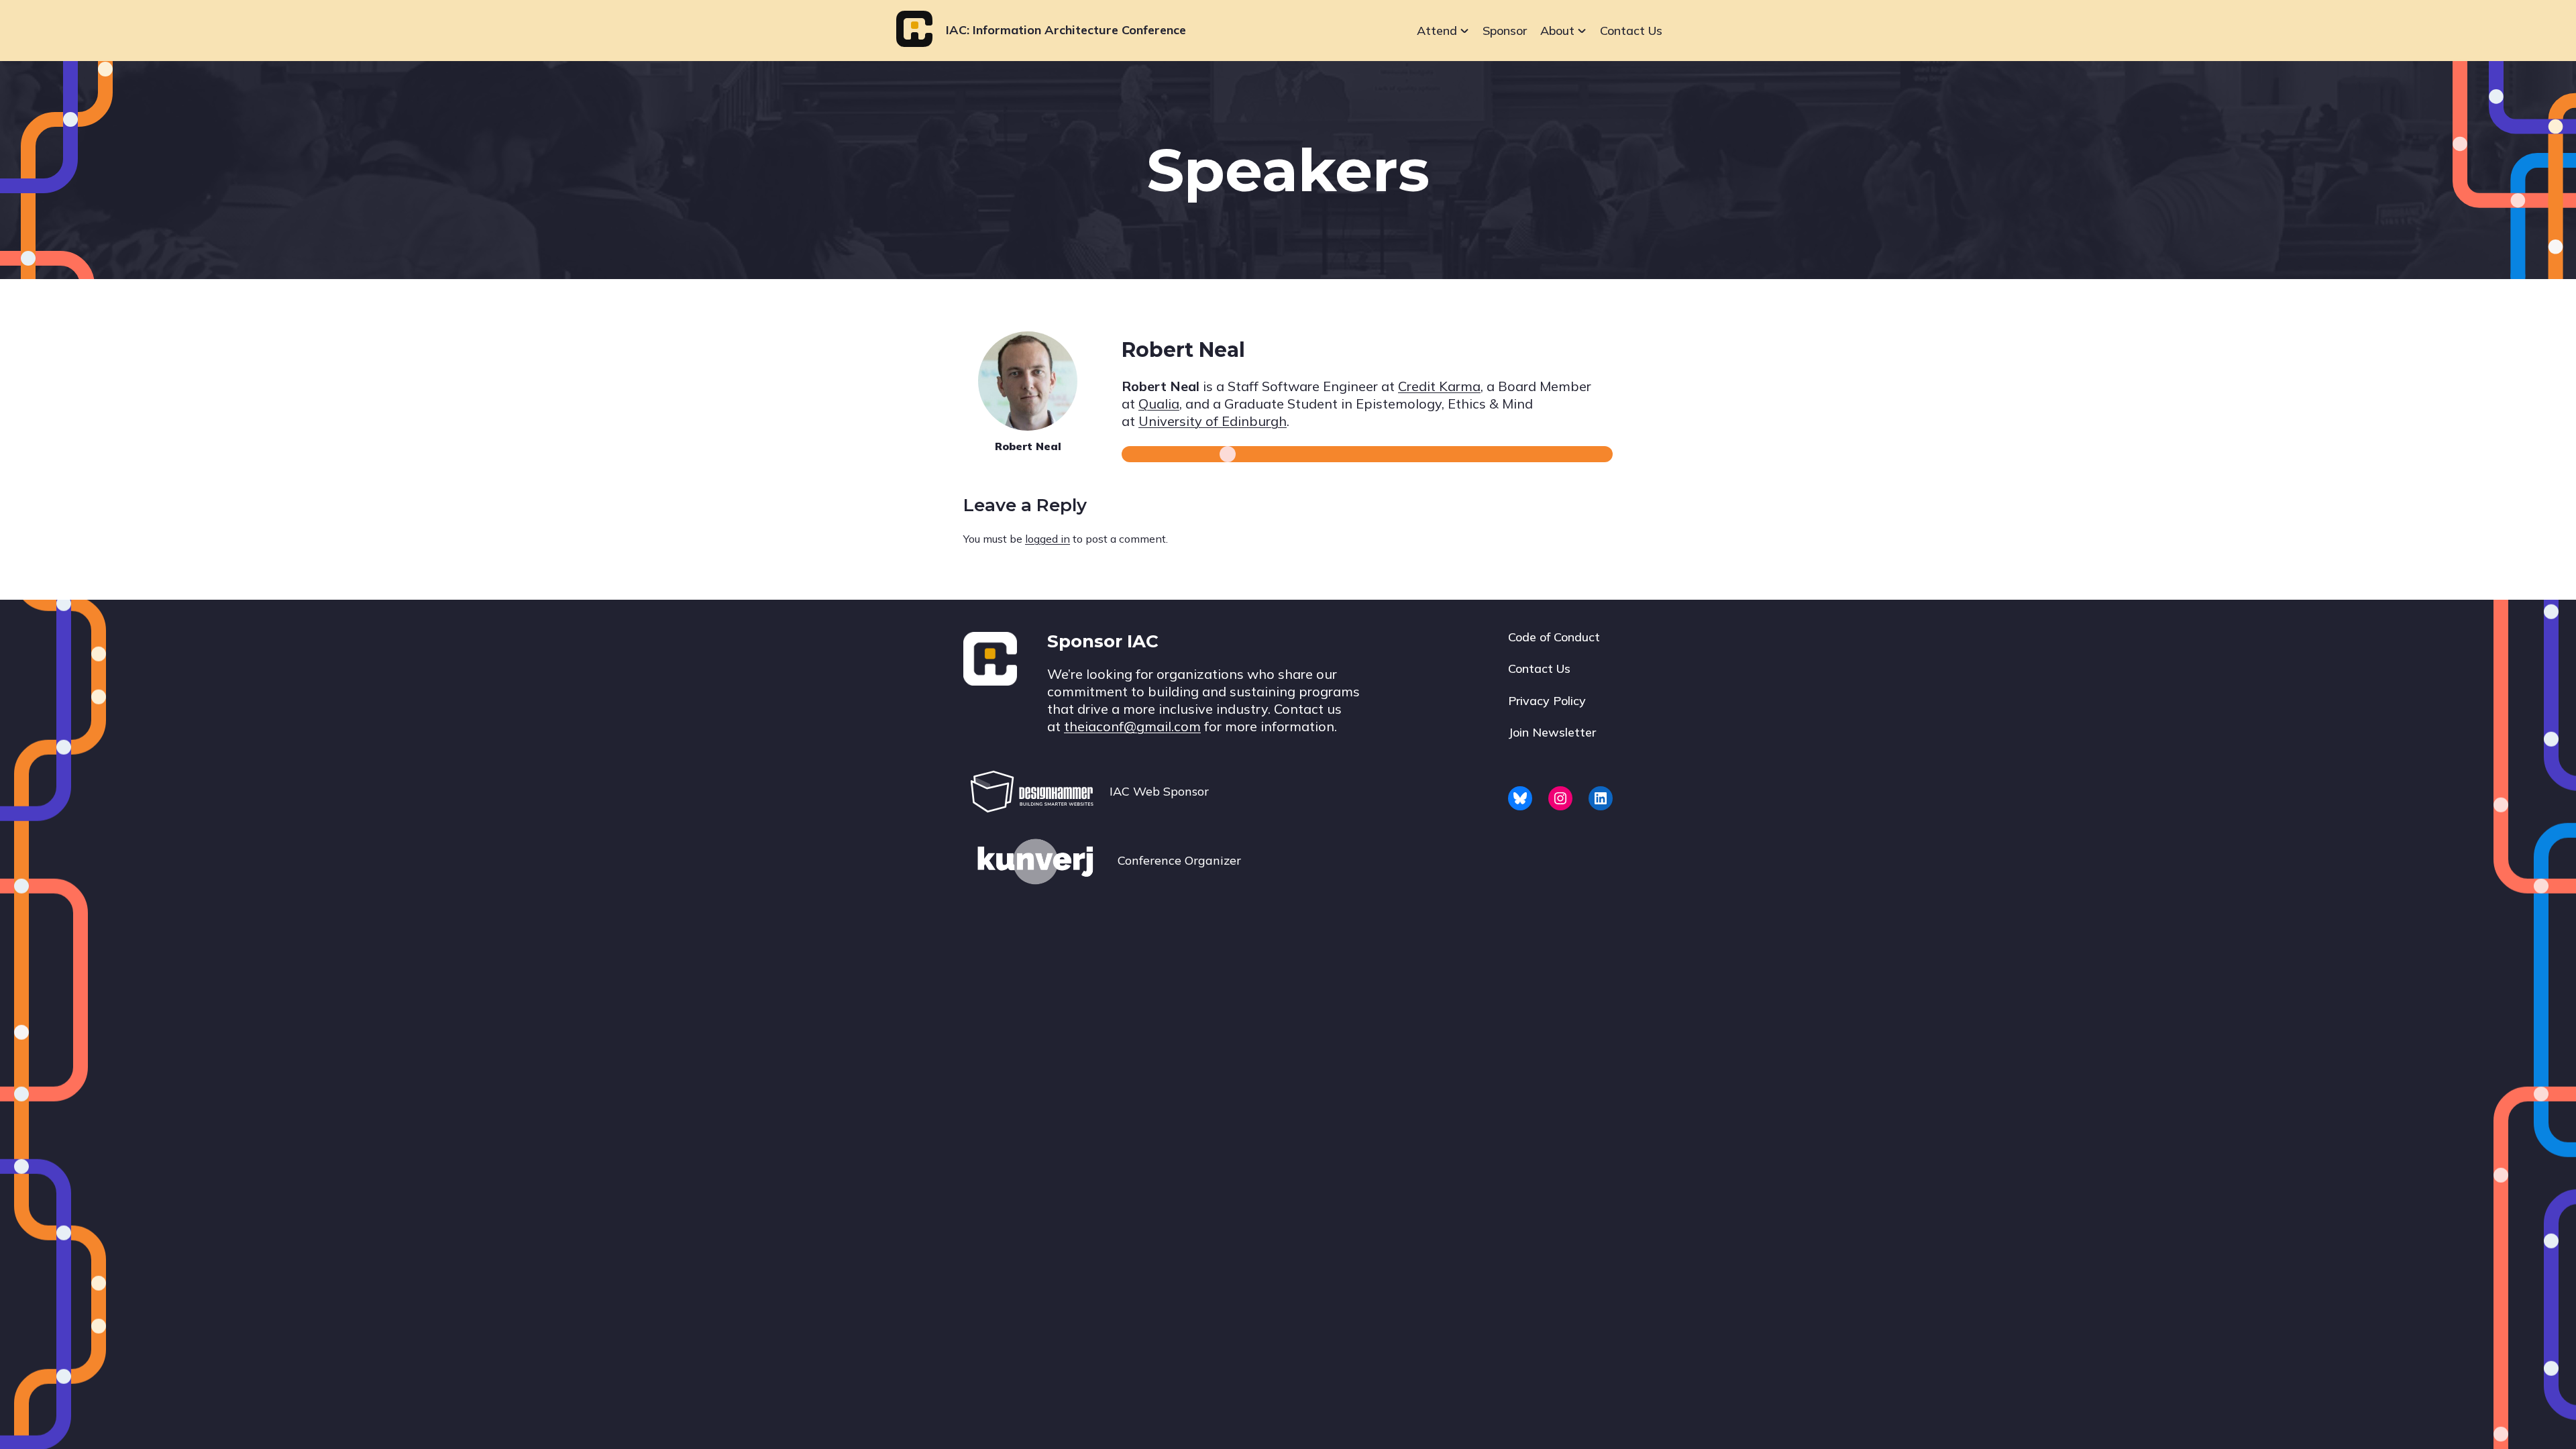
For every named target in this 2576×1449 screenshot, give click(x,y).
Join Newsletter (1552, 732)
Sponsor (1505, 31)
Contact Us (1631, 31)
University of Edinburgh (1213, 421)
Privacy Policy (1547, 701)
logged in (1048, 539)
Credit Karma (1439, 386)
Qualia (1159, 404)
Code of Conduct (1554, 637)
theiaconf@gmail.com (1132, 726)
